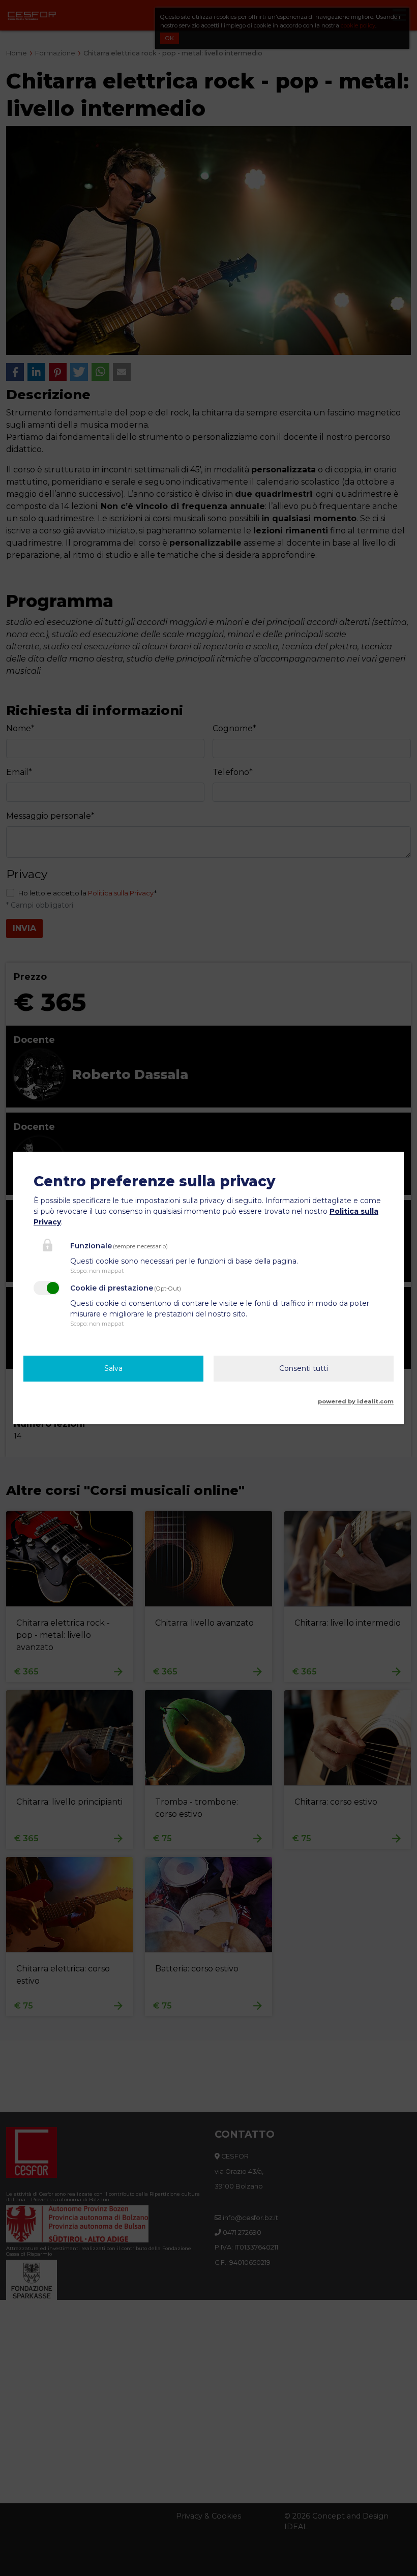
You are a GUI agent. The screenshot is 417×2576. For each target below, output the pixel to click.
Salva (113, 1368)
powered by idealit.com (356, 1401)
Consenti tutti (304, 1368)
